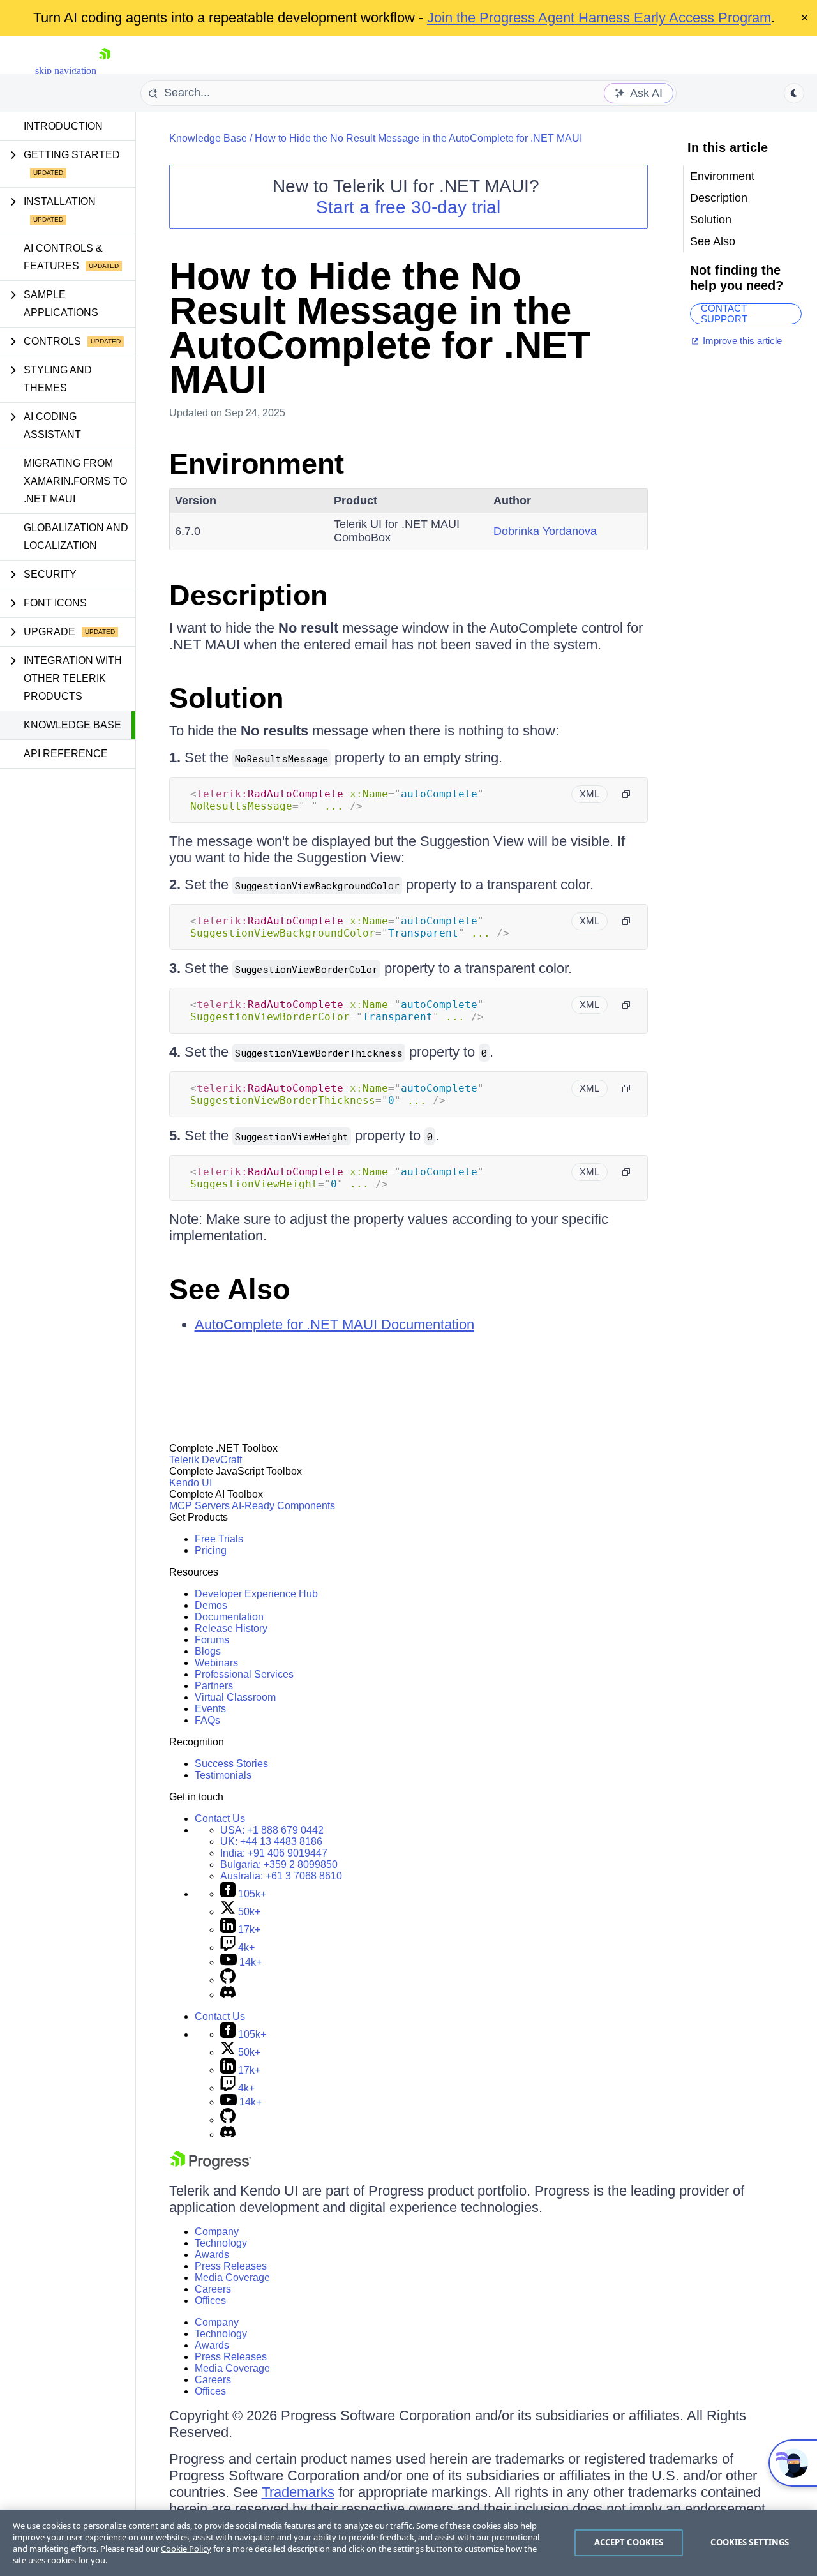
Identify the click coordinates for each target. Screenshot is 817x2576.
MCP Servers (199, 1506)
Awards (212, 2255)
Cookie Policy (186, 2549)
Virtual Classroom (235, 1697)
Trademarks (298, 2492)
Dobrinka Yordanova (545, 531)
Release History (231, 1628)
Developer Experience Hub (256, 1594)
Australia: (281, 1876)
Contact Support (724, 314)
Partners (214, 1686)
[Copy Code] (626, 794)
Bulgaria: (279, 1864)
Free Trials (219, 1539)
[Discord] (228, 1995)
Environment (257, 464)
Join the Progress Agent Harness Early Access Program (599, 18)
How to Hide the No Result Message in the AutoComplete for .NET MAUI (418, 138)
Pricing (211, 1550)
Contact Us (220, 1819)
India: (274, 1853)
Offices (210, 2301)
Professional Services (244, 1674)
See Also (229, 1289)
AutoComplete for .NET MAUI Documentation (334, 1324)
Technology (221, 2243)
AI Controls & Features (63, 257)
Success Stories (231, 1764)
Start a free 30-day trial (408, 207)
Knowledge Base (72, 725)
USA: (272, 1830)
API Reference (66, 754)
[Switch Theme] (794, 93)
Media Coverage (232, 2278)
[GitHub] (228, 1980)
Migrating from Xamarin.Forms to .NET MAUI (75, 481)
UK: (271, 1842)
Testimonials (223, 1775)
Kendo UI (191, 1483)
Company (217, 2232)
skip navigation (66, 71)
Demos (211, 1605)
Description (248, 595)
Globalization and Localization (76, 537)
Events (210, 1709)
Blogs (208, 1651)
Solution (226, 698)
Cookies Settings (750, 2542)
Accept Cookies (629, 2542)
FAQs (207, 1720)
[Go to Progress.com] (211, 2166)
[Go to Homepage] (105, 71)
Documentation (229, 1617)
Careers (213, 2289)
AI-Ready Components (283, 1506)
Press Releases (231, 2266)
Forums (212, 1640)
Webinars (216, 1663)
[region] (408, 2543)
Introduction (63, 126)
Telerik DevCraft (206, 1460)
